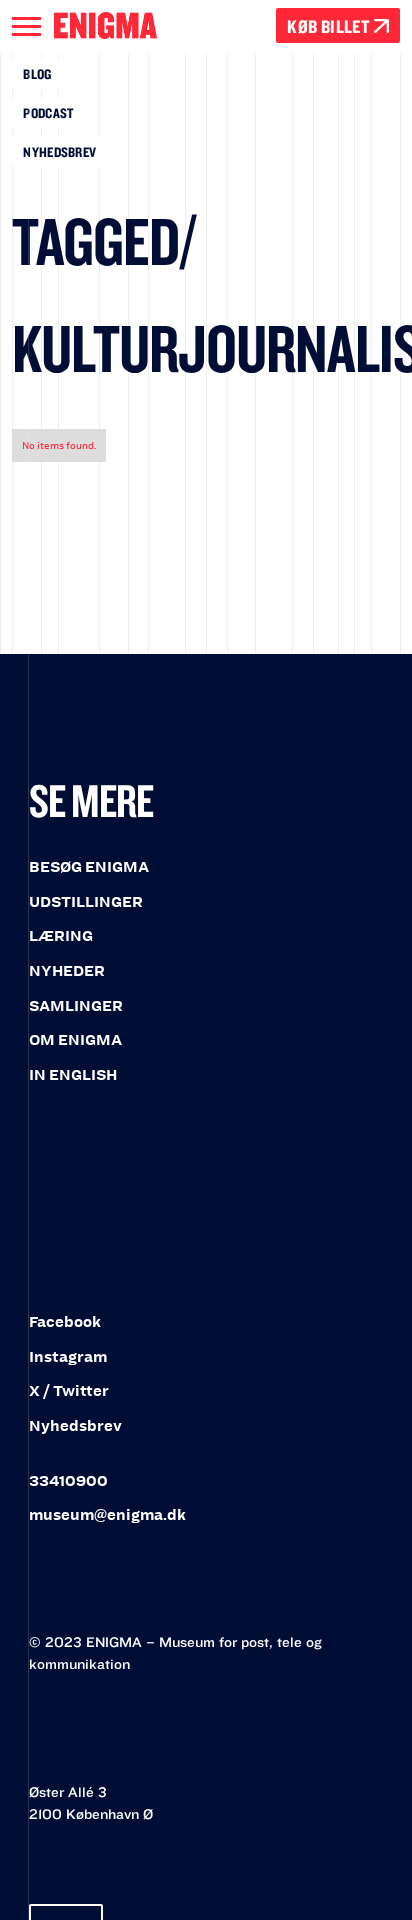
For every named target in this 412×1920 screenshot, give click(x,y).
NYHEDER (67, 971)
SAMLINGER (76, 1006)
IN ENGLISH (73, 1075)
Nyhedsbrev (59, 152)
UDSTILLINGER (86, 902)
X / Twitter (69, 1391)
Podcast (48, 113)
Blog (37, 74)
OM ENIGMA (75, 1040)
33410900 (68, 1481)
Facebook (65, 1322)
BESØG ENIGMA (89, 867)
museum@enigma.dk (107, 1515)
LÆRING (61, 936)
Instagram (68, 1357)
